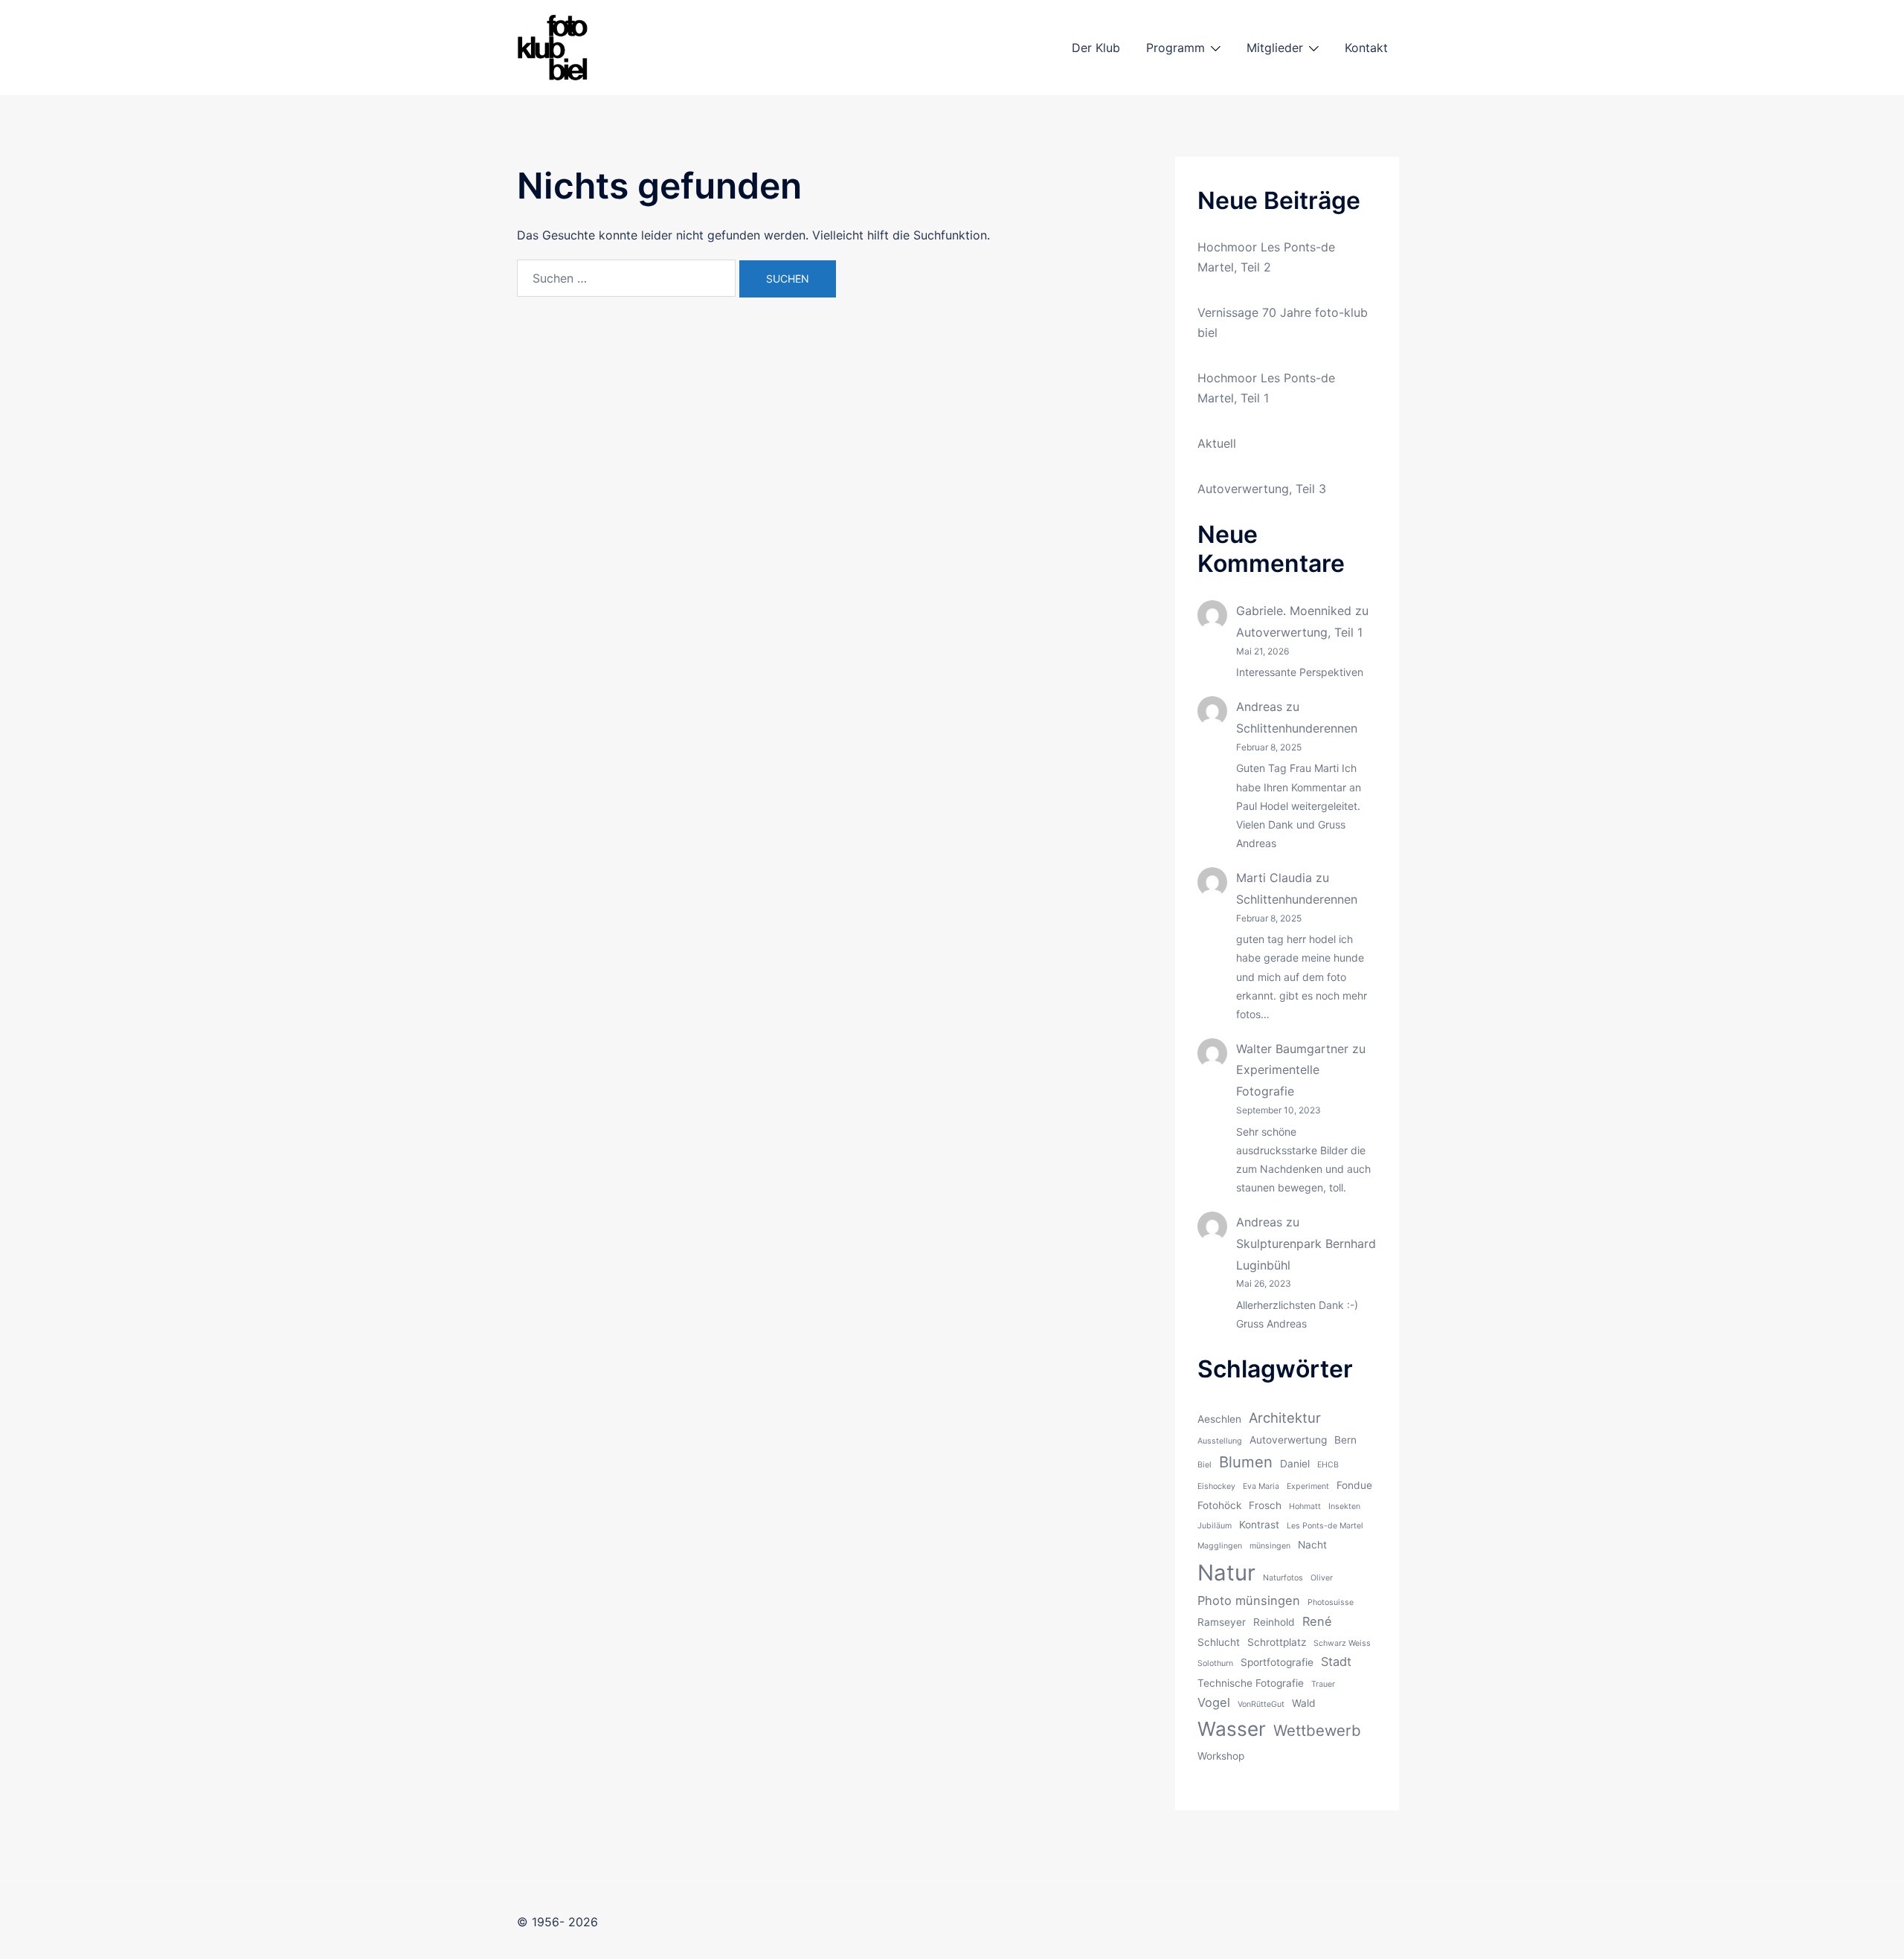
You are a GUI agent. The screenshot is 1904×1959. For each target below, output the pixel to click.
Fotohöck (1219, 1505)
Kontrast (1259, 1525)
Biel (1205, 1465)
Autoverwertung (1288, 1440)
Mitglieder (1275, 48)
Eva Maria (1261, 1486)
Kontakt (1366, 48)
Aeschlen (1219, 1419)
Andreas (1259, 707)
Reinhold (1274, 1622)
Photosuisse (1331, 1602)
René (1317, 1621)
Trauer (1323, 1684)
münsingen (1270, 1546)
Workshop (1221, 1756)
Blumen (1246, 1462)
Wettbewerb (1317, 1730)
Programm (1175, 48)
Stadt (1336, 1662)
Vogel (1214, 1702)
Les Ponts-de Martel (1325, 1526)
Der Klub (1096, 48)
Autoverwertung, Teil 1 (1299, 632)
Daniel (1295, 1464)
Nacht (1312, 1545)
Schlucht (1219, 1642)
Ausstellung (1220, 1441)
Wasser (1232, 1729)
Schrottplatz (1277, 1642)
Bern (1345, 1440)
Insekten (1344, 1506)
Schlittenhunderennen (1297, 728)
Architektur (1285, 1418)
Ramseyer (1222, 1622)
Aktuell (1217, 443)
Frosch (1265, 1505)
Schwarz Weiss (1342, 1643)
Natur (1226, 1573)
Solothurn (1215, 1663)
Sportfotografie (1277, 1662)
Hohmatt (1305, 1506)
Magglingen (1220, 1546)
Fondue (1354, 1485)
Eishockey (1216, 1486)
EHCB (1328, 1465)
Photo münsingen (1249, 1601)
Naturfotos (1283, 1578)
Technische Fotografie (1251, 1683)
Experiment (1308, 1486)
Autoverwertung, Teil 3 (1262, 489)
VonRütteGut (1261, 1704)
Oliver (1322, 1578)
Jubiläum (1215, 1526)
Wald (1304, 1703)
